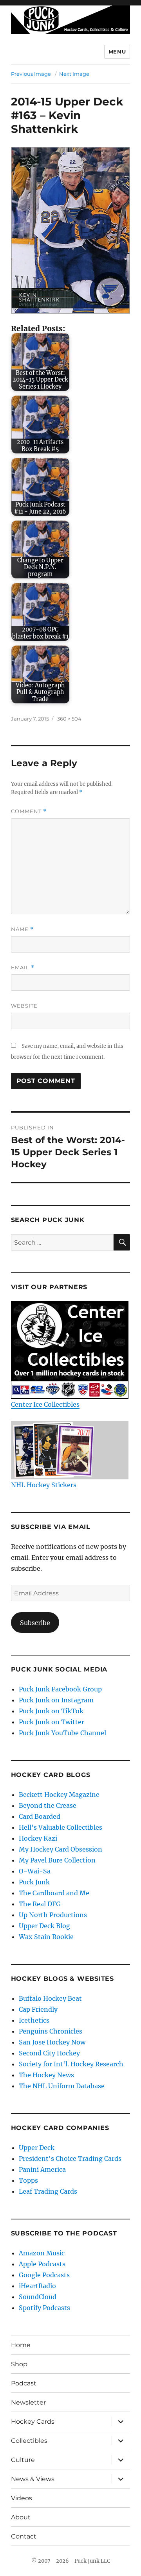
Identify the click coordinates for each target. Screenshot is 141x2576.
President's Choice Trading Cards (70, 2159)
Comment (29, 811)
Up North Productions (53, 1915)
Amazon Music (42, 2253)
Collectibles (29, 2441)
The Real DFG (40, 1904)
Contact (24, 2536)
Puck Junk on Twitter (52, 1722)
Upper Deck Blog (44, 1926)
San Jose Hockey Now (52, 2042)
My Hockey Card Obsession (61, 1849)
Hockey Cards (33, 2422)
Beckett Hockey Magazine (59, 1795)
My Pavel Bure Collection (57, 1860)
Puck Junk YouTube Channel (62, 1733)
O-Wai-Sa (35, 1871)
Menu (117, 52)
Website (24, 1006)
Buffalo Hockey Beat (50, 1998)
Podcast (24, 2383)
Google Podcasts (44, 2275)
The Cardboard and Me (54, 1893)
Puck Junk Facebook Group (60, 1689)
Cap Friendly (38, 2009)
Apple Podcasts (42, 2264)
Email (23, 968)
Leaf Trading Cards (48, 2191)
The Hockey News (46, 2075)
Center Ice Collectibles (45, 1404)
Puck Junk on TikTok (51, 1711)
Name (22, 929)
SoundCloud (38, 2297)
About (21, 2517)
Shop (19, 2364)
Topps (28, 2180)
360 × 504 (69, 719)
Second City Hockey (49, 2053)
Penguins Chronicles (51, 2031)
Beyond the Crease (48, 1805)
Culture (23, 2460)
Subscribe (35, 1623)
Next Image (74, 74)
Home (21, 2345)
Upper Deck (37, 2148)
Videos (22, 2498)
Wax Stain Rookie (46, 1937)
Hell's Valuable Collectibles (61, 1827)
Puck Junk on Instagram (56, 1700)
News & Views (33, 2479)
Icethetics (34, 2020)
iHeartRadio (37, 2286)
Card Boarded (40, 1816)
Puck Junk (34, 1882)
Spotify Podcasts (44, 2308)
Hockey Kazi (38, 1838)
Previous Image (31, 74)
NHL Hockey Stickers (44, 1485)
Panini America (42, 2169)
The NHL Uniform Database (62, 2086)
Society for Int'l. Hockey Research (71, 2064)
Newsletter (28, 2402)
